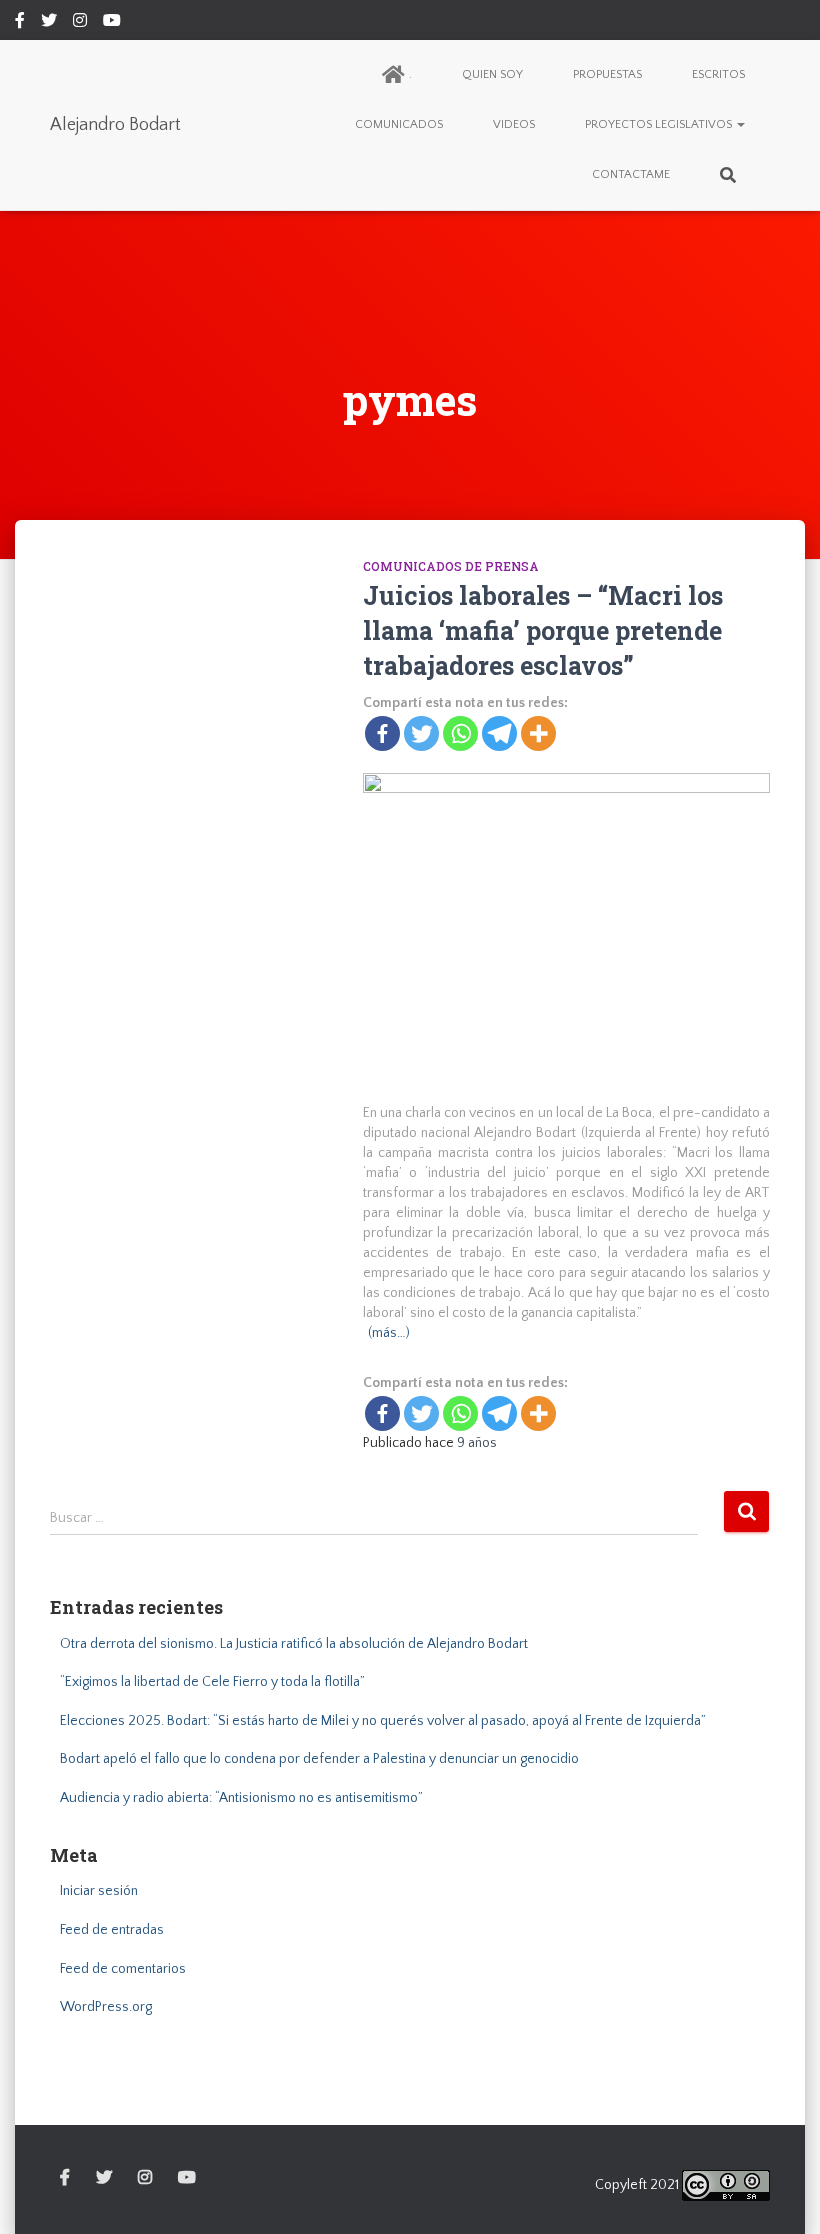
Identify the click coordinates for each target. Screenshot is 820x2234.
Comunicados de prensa (451, 566)
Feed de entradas (112, 1930)
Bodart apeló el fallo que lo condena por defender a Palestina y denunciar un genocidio (319, 1759)
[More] (538, 733)
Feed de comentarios (123, 1969)
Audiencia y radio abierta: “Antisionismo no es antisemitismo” (241, 1798)
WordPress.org (106, 2007)
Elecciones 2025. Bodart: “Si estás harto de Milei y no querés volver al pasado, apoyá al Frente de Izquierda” (383, 1721)
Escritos (718, 74)
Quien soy (492, 74)
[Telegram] (499, 733)
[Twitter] (421, 733)
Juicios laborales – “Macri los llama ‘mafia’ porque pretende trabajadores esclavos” (543, 630)
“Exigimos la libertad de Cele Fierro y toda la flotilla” (212, 1682)
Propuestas (607, 74)
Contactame (631, 174)
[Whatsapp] (460, 733)
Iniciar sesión (99, 1891)
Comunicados (399, 124)
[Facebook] (382, 733)
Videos (514, 124)
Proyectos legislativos (660, 124)
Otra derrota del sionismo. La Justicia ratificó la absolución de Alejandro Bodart (294, 1644)
